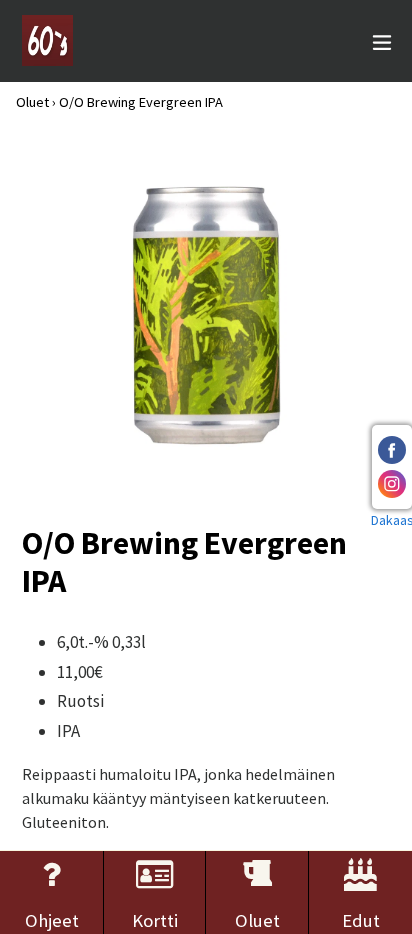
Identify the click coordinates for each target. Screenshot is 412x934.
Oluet (32, 102)
